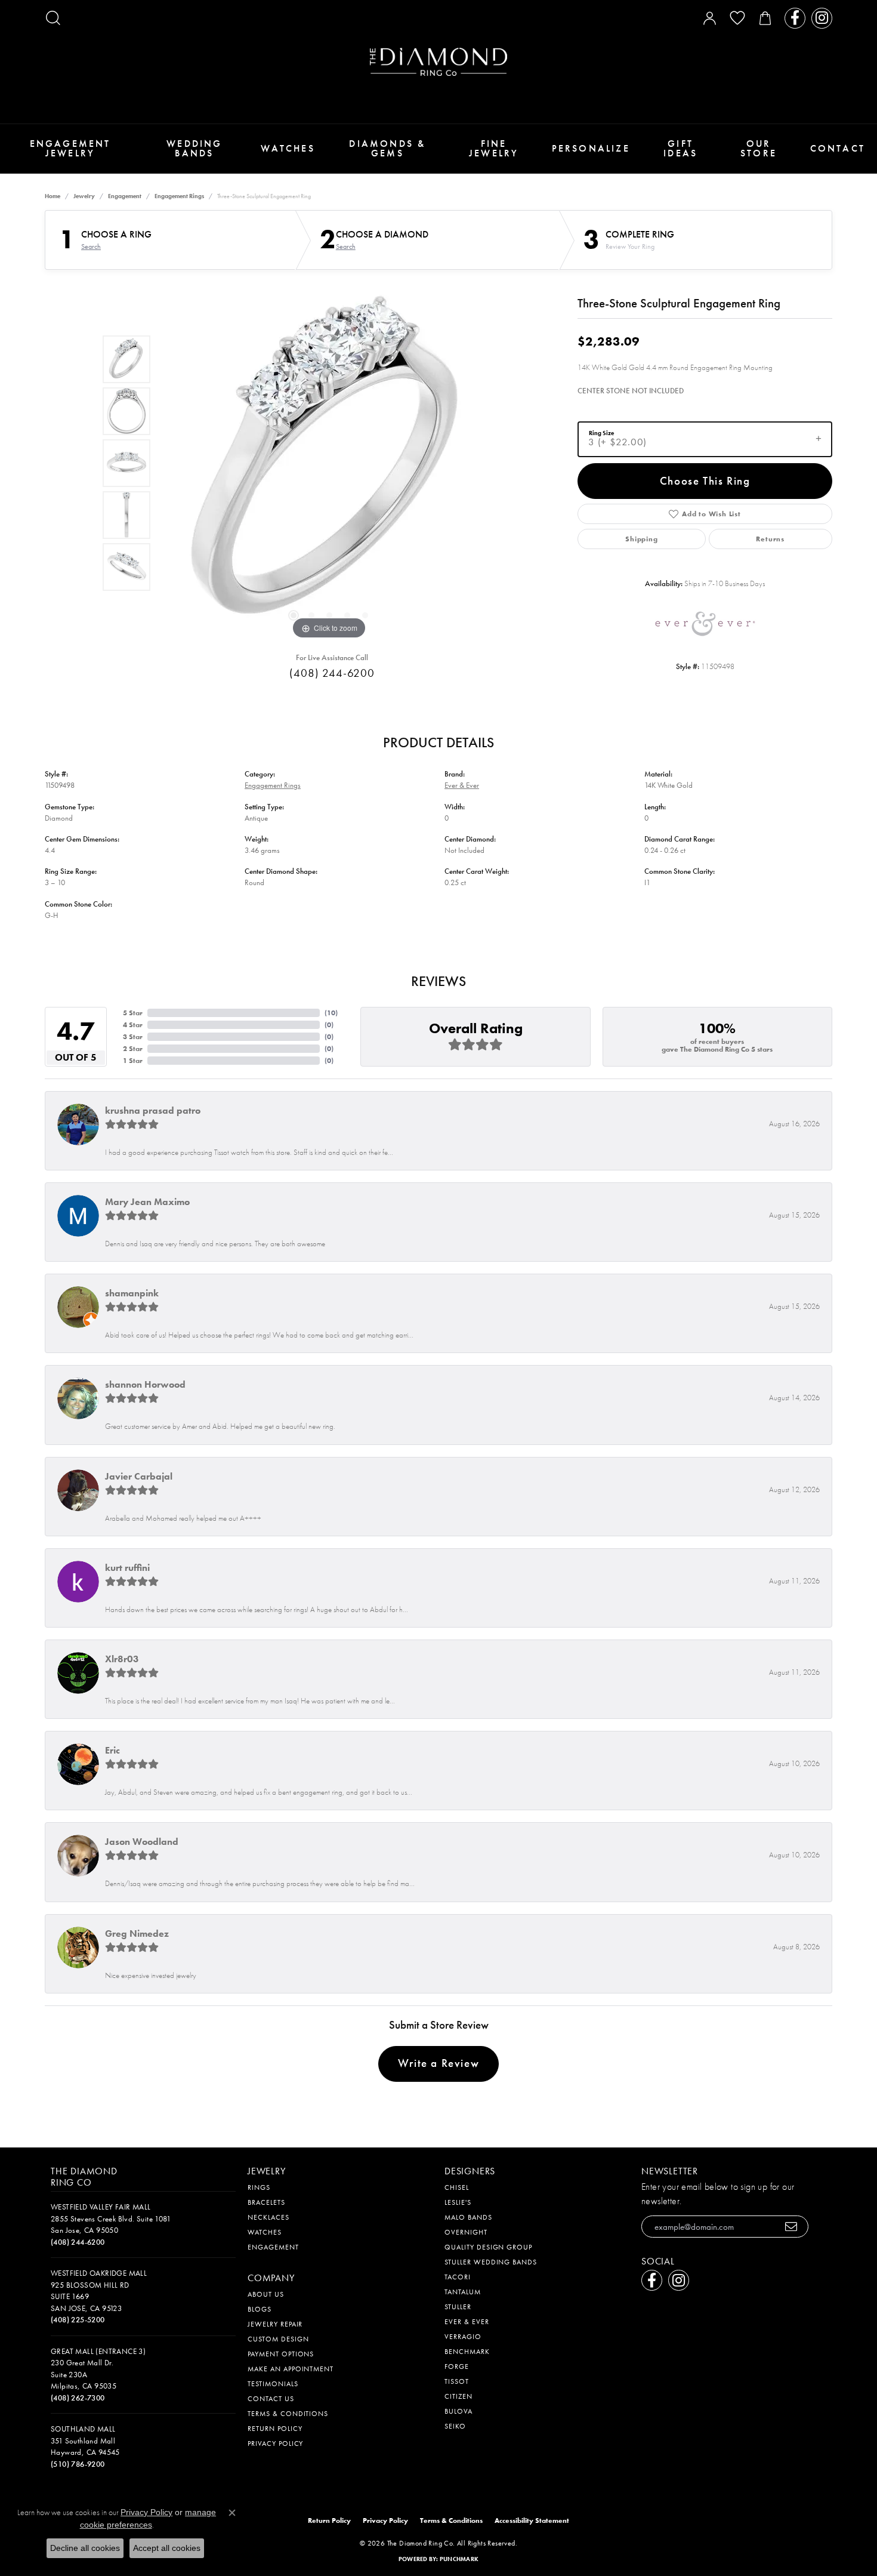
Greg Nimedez (137, 1933)
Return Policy (275, 2429)
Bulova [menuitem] (458, 2411)
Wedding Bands (194, 148)
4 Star (133, 1025)
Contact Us (271, 2399)
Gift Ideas (680, 148)
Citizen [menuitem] (458, 2396)
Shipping (641, 539)
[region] (329, 463)
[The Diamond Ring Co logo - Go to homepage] (438, 62)
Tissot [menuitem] (457, 2381)
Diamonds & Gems (387, 148)
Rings (259, 2187)
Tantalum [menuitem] (463, 2292)
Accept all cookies (167, 2548)
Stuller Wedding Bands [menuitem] (491, 2262)
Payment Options (281, 2354)
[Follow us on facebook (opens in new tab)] (795, 18)
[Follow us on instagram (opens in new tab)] (822, 18)
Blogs (260, 2309)
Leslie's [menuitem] (458, 2202)
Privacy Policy (275, 2443)
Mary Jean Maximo (147, 1202)
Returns (770, 539)
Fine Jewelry (494, 148)
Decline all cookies (85, 2548)
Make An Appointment (291, 2369)
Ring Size (601, 432)
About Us (266, 2294)
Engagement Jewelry (70, 148)
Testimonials (273, 2384)
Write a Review (438, 2063)
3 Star (133, 1037)
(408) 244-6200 (332, 673)
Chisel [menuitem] (457, 2187)
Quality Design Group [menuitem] (488, 2247)
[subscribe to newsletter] (791, 2227)
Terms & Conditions (288, 2414)
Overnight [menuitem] (466, 2232)
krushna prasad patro (153, 1110)
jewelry (84, 196)
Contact (838, 148)
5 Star (133, 1013)
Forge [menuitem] (457, 2367)
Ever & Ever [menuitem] (467, 2322)
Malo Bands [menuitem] (468, 2217)
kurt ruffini (127, 1568)
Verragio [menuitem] (463, 2337)
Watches (288, 148)
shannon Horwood (145, 1384)
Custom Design (278, 2339)
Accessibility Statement (532, 2520)
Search (91, 246)
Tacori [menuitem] (458, 2277)
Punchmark (459, 2559)
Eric (112, 1750)
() (331, 1013)
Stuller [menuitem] (458, 2307)
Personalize (591, 148)
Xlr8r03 (122, 1659)
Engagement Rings (179, 196)
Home (53, 196)
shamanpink (132, 1293)
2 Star (133, 1049)
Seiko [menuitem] (455, 2426)
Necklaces (268, 2217)
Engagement (125, 196)
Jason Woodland (142, 1842)
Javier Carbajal (139, 1476)
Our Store (759, 148)
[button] (53, 18)
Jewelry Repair (275, 2324)
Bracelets (266, 2202)
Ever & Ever (462, 785)
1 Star (133, 1061)
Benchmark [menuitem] (467, 2352)
